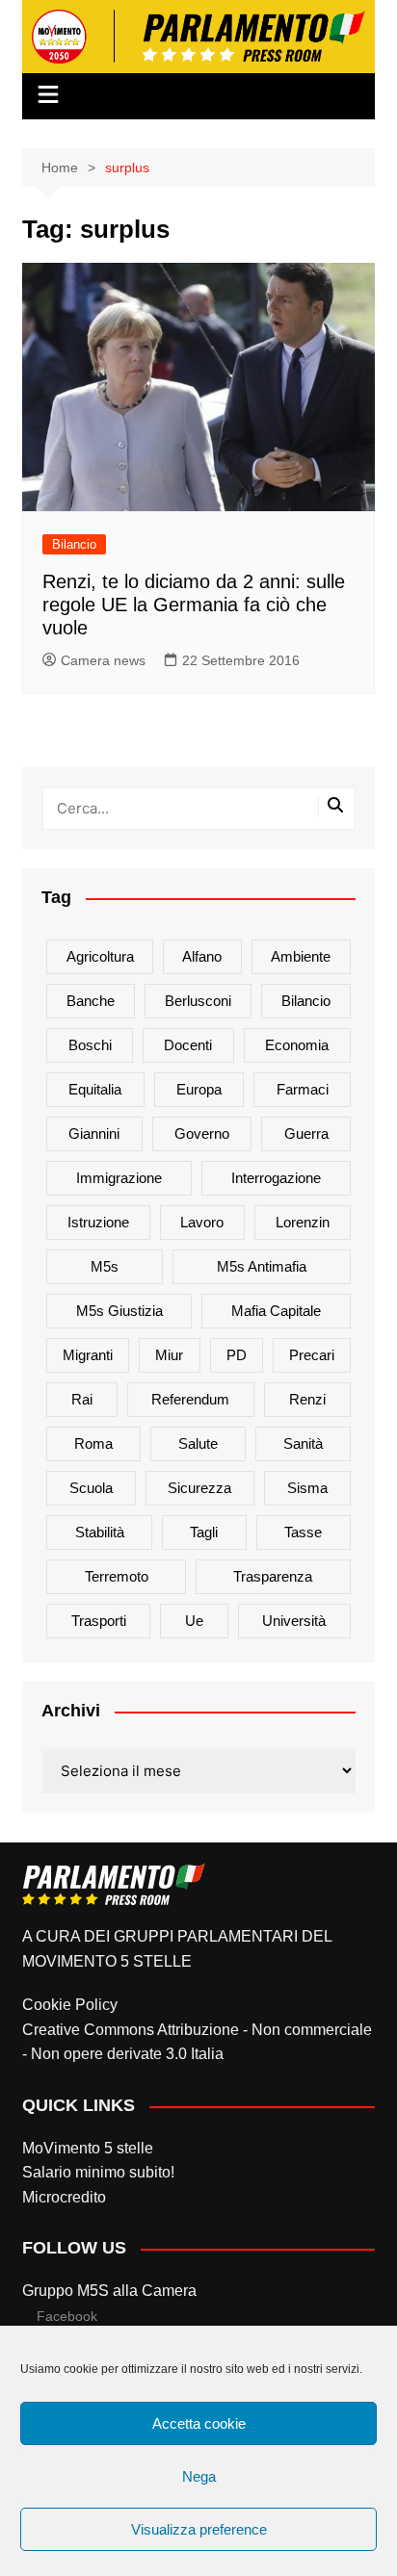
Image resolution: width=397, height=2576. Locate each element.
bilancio (306, 1001)
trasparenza (273, 1576)
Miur (169, 1355)
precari (312, 1355)
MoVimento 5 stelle (88, 2148)
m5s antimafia (262, 1266)
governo (202, 1133)
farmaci (303, 1089)
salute (198, 1443)
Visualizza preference (199, 2529)
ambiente (301, 956)
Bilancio (74, 544)
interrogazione (276, 1178)
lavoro (202, 1222)
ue (194, 1621)
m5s (105, 1266)
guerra (306, 1133)
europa (199, 1089)
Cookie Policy (70, 2005)
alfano (202, 956)
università (294, 1621)
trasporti (99, 1621)
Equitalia (95, 1089)
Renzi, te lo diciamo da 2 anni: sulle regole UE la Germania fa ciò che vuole (194, 605)
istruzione (98, 1222)
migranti (88, 1355)
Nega (199, 2476)
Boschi (90, 1045)
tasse (303, 1532)
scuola (91, 1488)
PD (237, 1355)
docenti (188, 1045)
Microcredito (64, 2197)
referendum (190, 1399)
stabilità (100, 1532)
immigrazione (119, 1178)
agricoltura (100, 956)
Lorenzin (303, 1222)
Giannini (94, 1133)
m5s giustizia (119, 1311)
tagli (204, 1532)
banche (91, 1001)
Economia (297, 1045)
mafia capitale (276, 1311)
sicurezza (199, 1488)
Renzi (307, 1399)
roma (93, 1443)
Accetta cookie (199, 2423)
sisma (307, 1488)
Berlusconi (198, 1001)
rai (82, 1399)
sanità (303, 1443)
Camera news (103, 660)
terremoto (117, 1576)
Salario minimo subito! (98, 2172)
